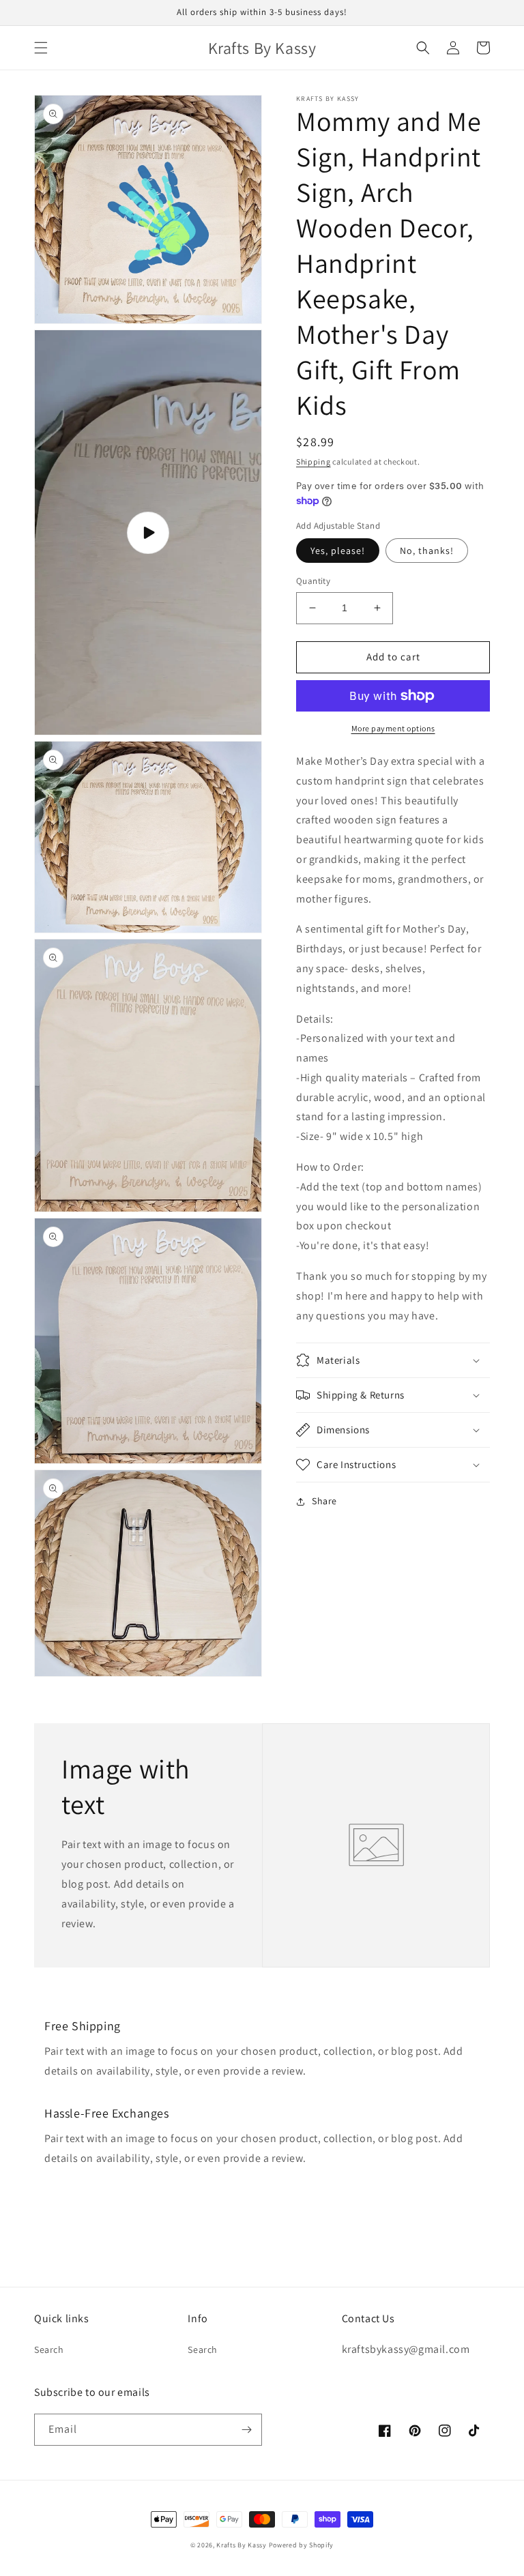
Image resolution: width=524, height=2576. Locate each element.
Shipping (314, 462)
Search (49, 2350)
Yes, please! (338, 551)
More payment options (393, 728)
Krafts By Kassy (242, 2545)
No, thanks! (427, 551)
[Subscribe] (246, 2430)
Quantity (313, 581)
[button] (41, 48)
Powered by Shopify (302, 2545)
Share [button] (324, 1501)
